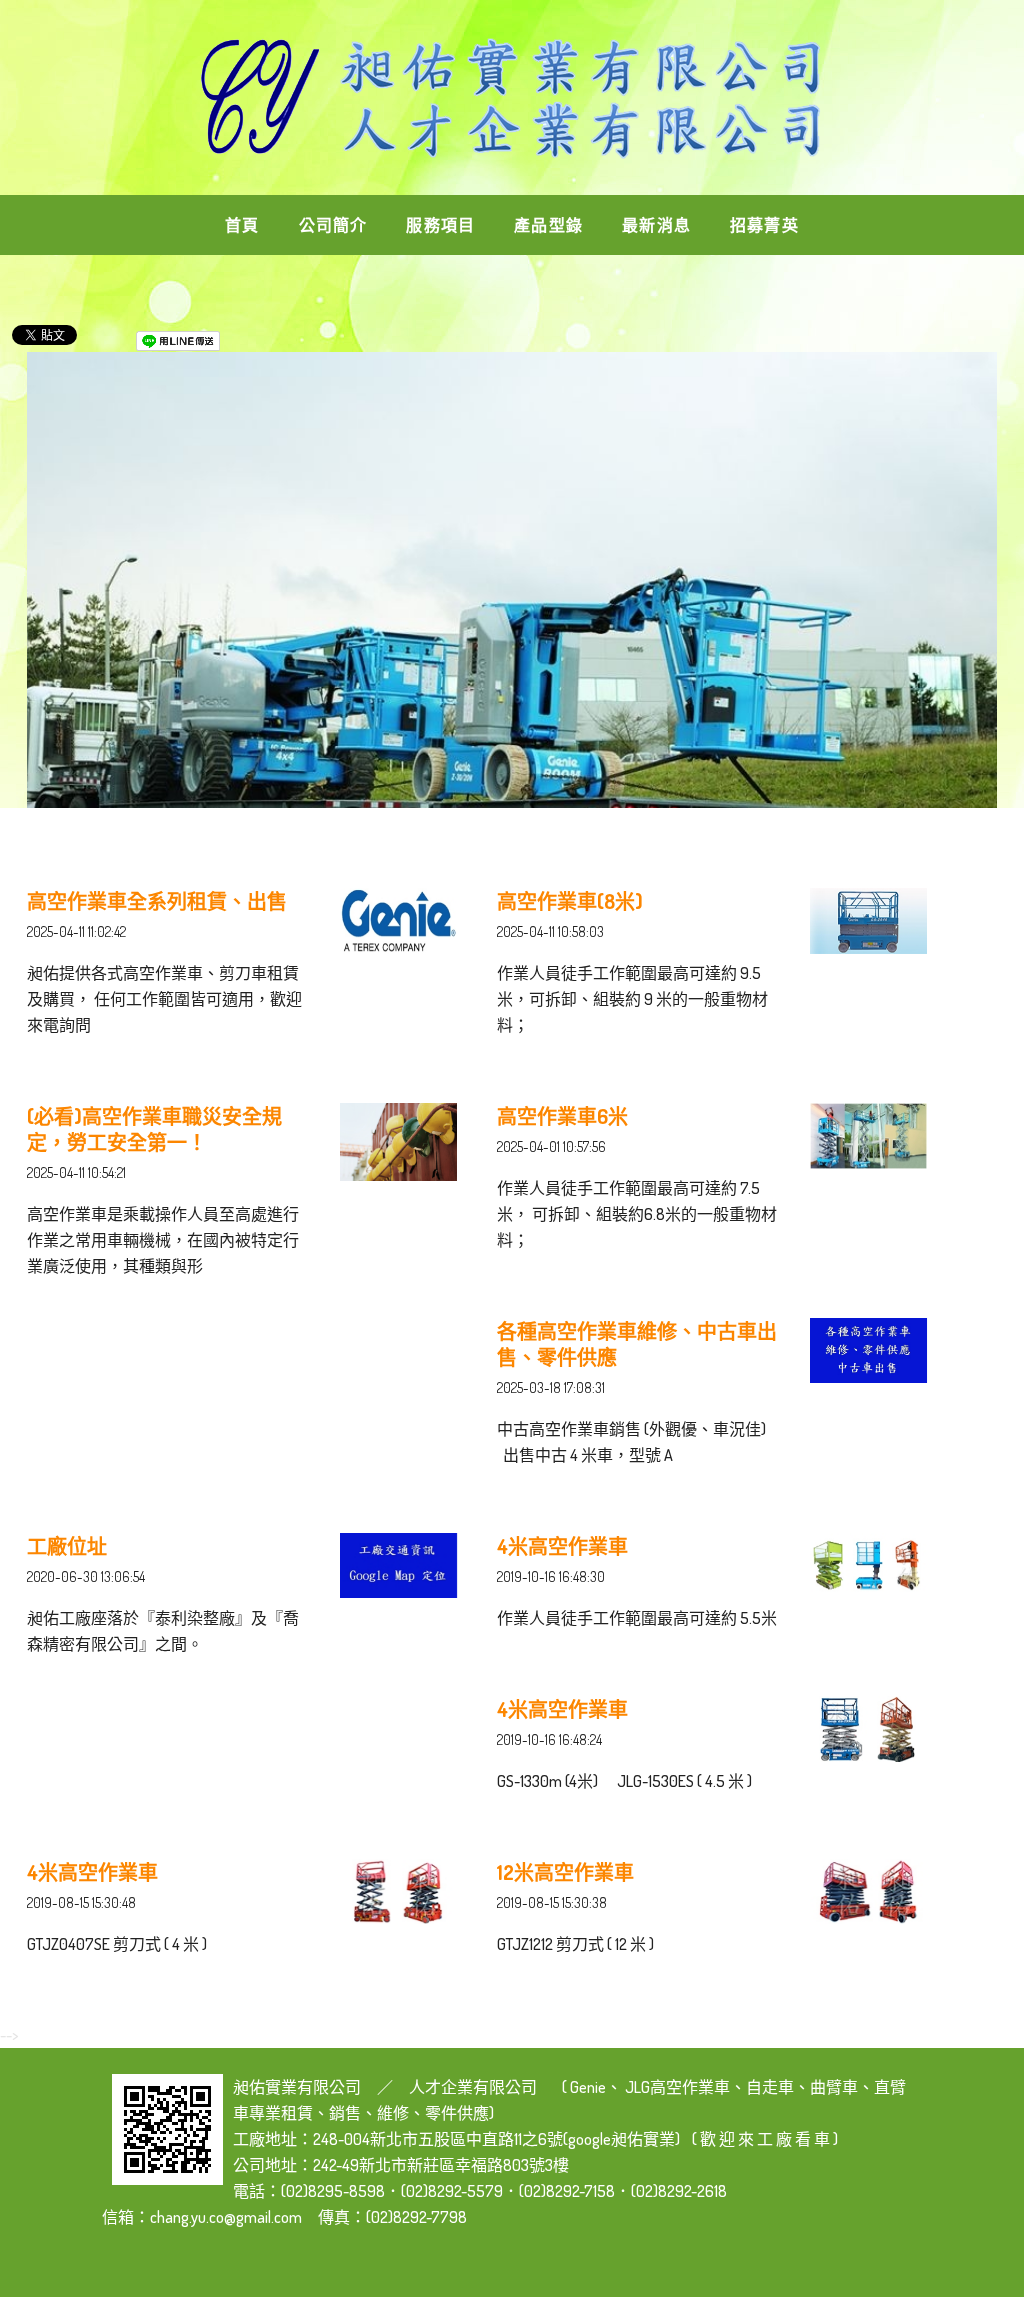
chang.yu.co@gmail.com (226, 2217)
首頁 (242, 225)
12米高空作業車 (565, 1872)
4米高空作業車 (562, 1546)
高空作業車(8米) (570, 901)
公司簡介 (333, 225)
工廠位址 (67, 1546)
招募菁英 (764, 225)
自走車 (770, 2087)
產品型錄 (548, 225)
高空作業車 (690, 2087)
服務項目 (440, 225)
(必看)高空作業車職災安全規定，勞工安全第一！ (154, 1129)
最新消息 (656, 225)
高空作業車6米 (562, 1116)
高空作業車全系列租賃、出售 (157, 901)
